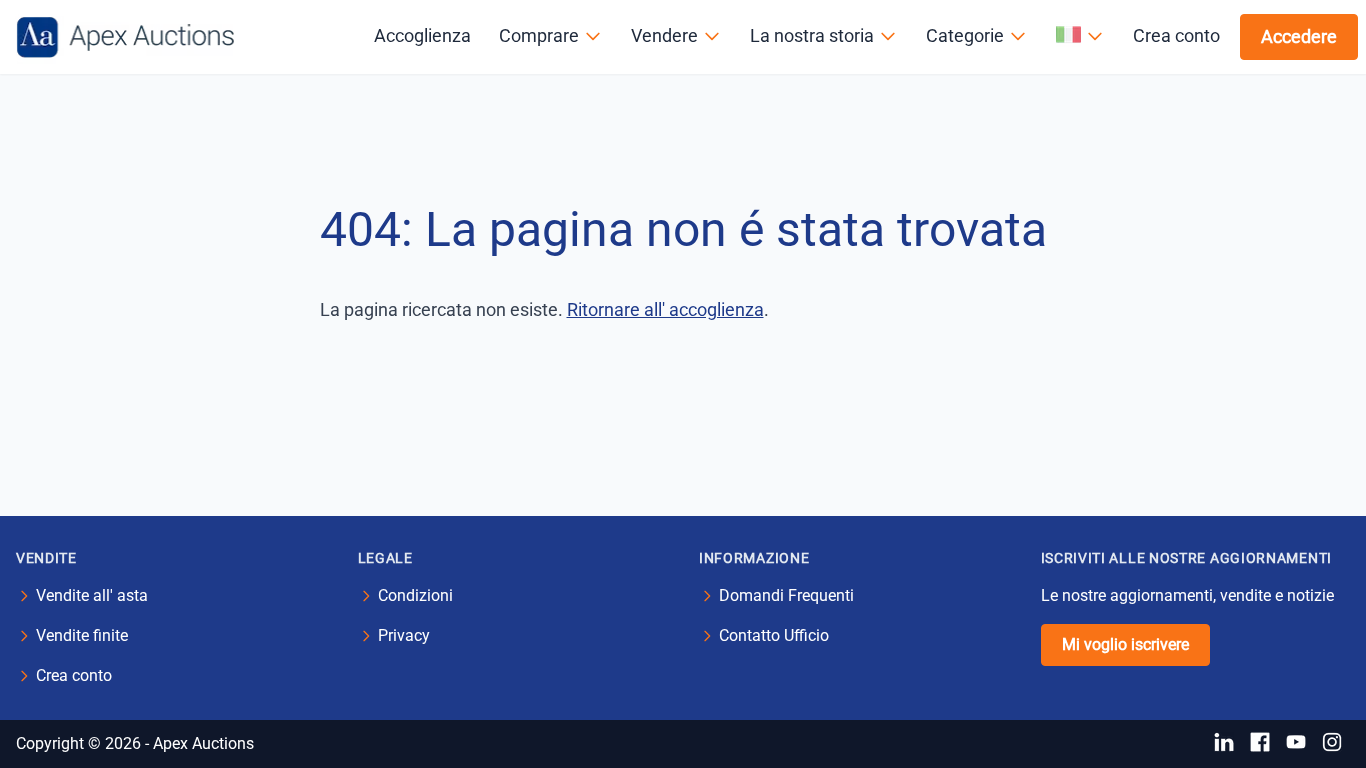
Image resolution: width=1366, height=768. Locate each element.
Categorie (965, 35)
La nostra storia (812, 35)
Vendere (664, 35)
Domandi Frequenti (786, 595)
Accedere (1299, 36)
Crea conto (1176, 35)
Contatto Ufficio (774, 635)
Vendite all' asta (92, 595)
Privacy (404, 635)
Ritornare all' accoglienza (665, 309)
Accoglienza (422, 35)
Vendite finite (82, 635)
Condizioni (415, 595)
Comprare (539, 35)
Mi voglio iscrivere (1125, 644)
